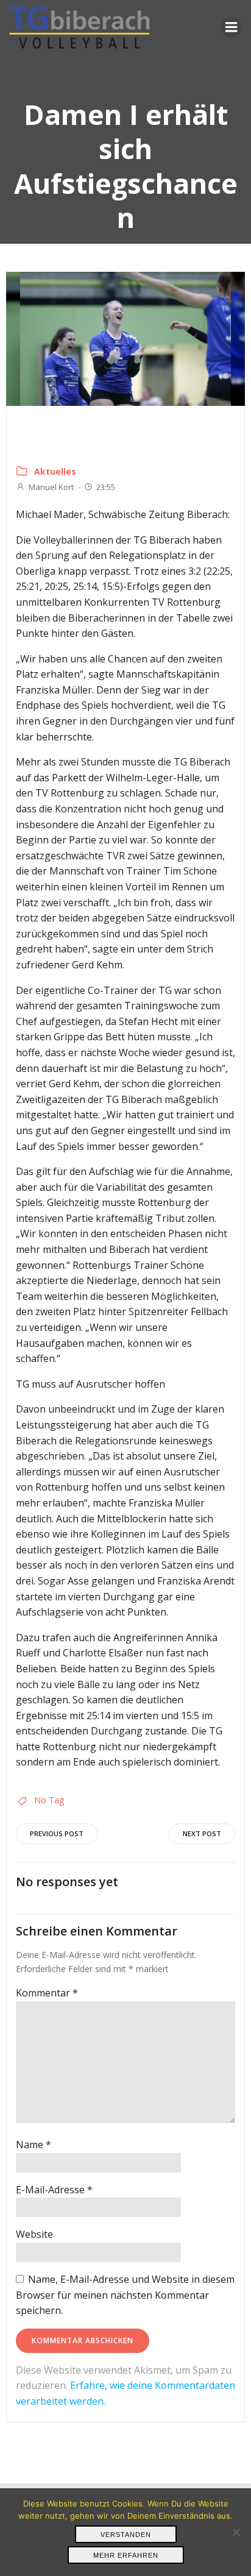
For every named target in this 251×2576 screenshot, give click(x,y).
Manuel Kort (51, 487)
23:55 (106, 487)
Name (34, 2145)
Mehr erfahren (126, 2555)
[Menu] (232, 27)
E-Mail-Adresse (54, 2190)
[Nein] (236, 2532)
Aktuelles (55, 471)
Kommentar (47, 1993)
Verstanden (126, 2535)
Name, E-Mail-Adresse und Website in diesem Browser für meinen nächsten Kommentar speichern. (125, 2295)
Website (34, 2234)
